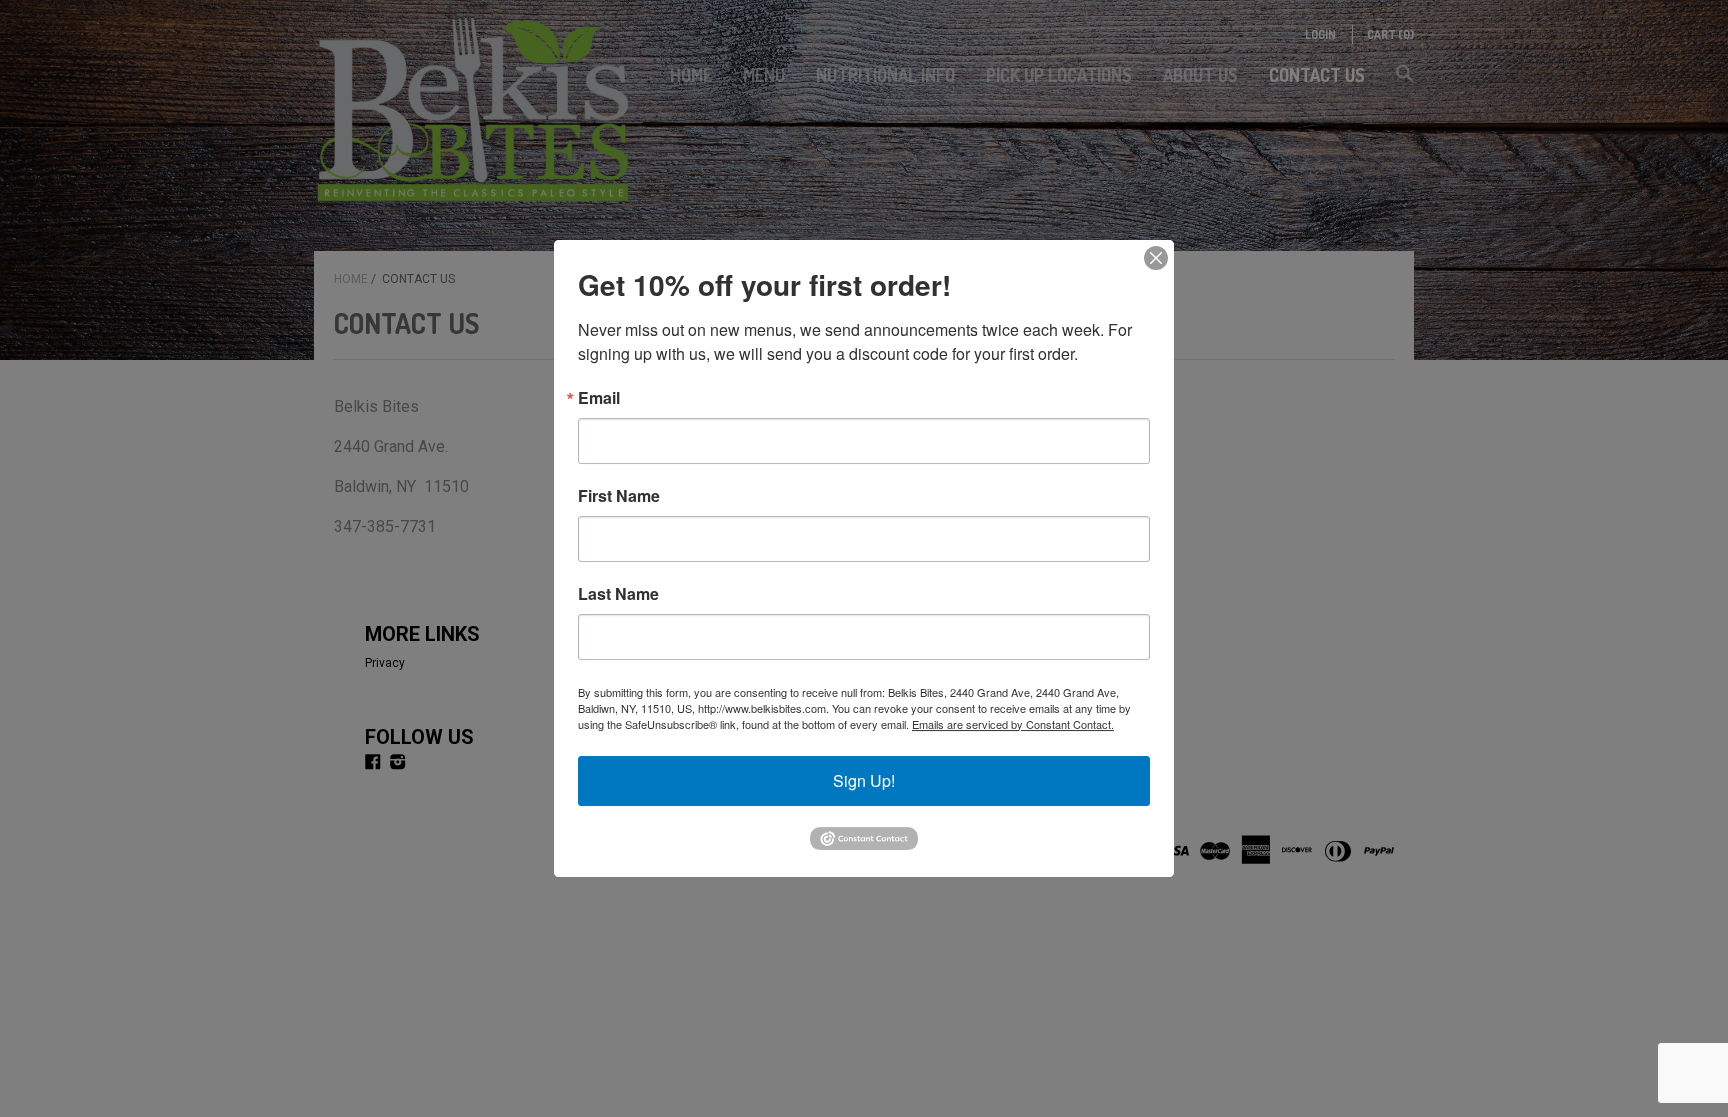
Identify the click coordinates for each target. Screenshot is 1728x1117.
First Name (619, 496)
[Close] (1156, 258)
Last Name (618, 594)
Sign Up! (864, 780)
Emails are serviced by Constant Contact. (1013, 724)
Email (599, 398)
